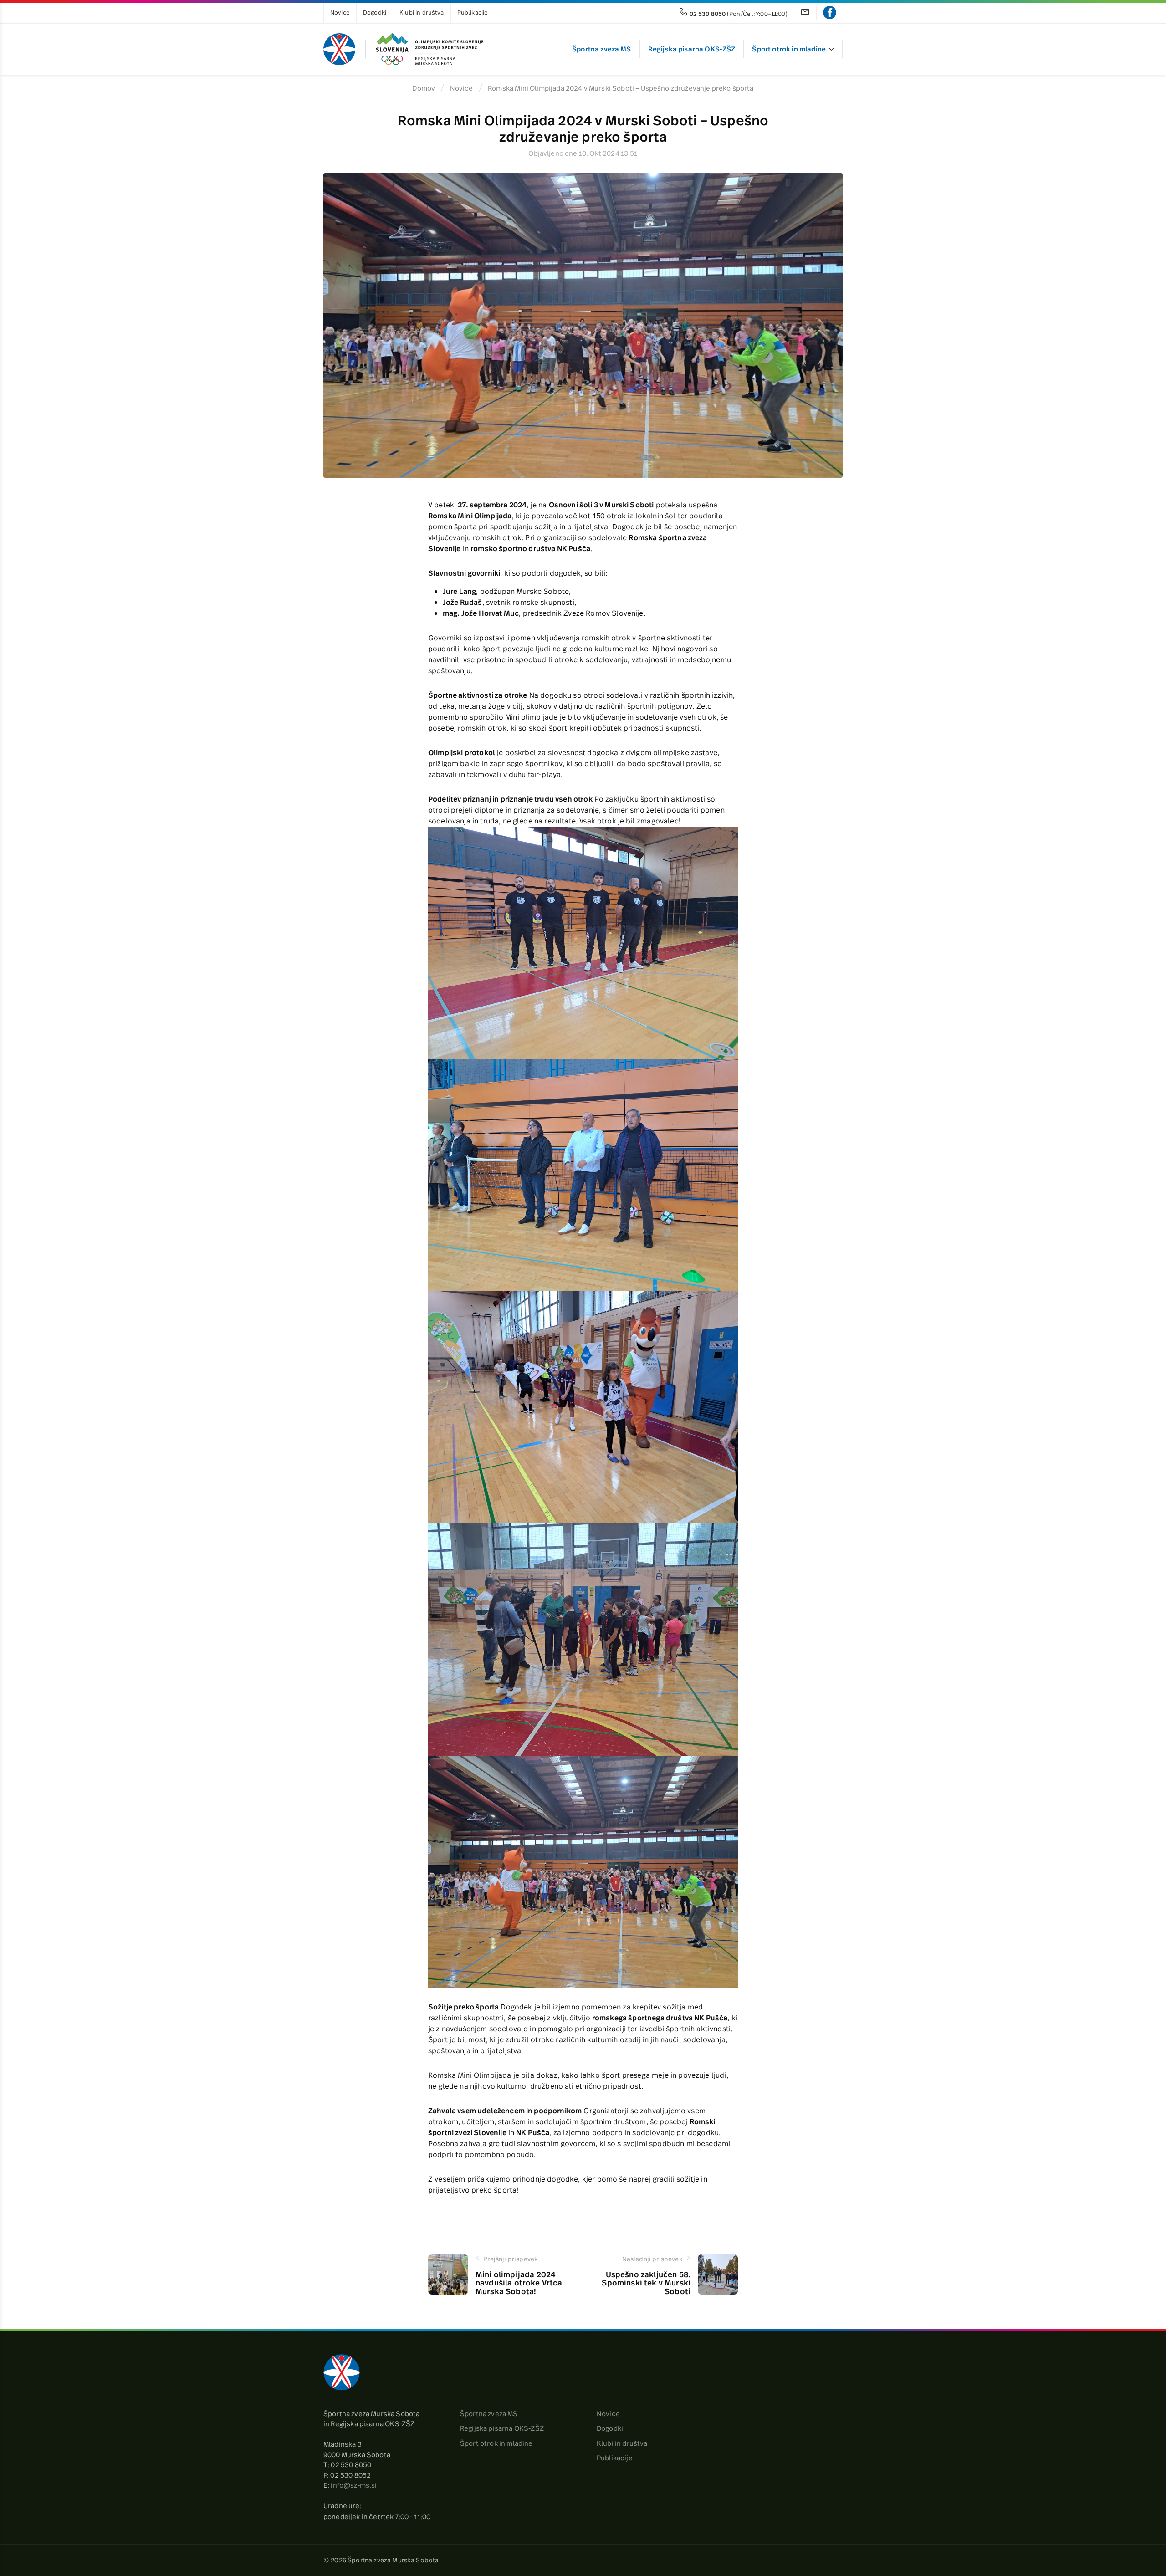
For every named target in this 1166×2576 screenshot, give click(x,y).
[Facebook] (830, 15)
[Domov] (404, 49)
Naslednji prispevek (653, 2259)
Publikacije (473, 13)
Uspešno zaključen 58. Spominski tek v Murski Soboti (646, 2283)
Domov (424, 88)
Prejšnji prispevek (510, 2259)
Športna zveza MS (602, 49)
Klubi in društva (422, 13)
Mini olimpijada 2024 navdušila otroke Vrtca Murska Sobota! (519, 2283)
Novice (340, 13)
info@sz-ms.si (354, 2485)
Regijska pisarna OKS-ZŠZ (692, 49)
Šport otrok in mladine (789, 49)
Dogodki (375, 13)
